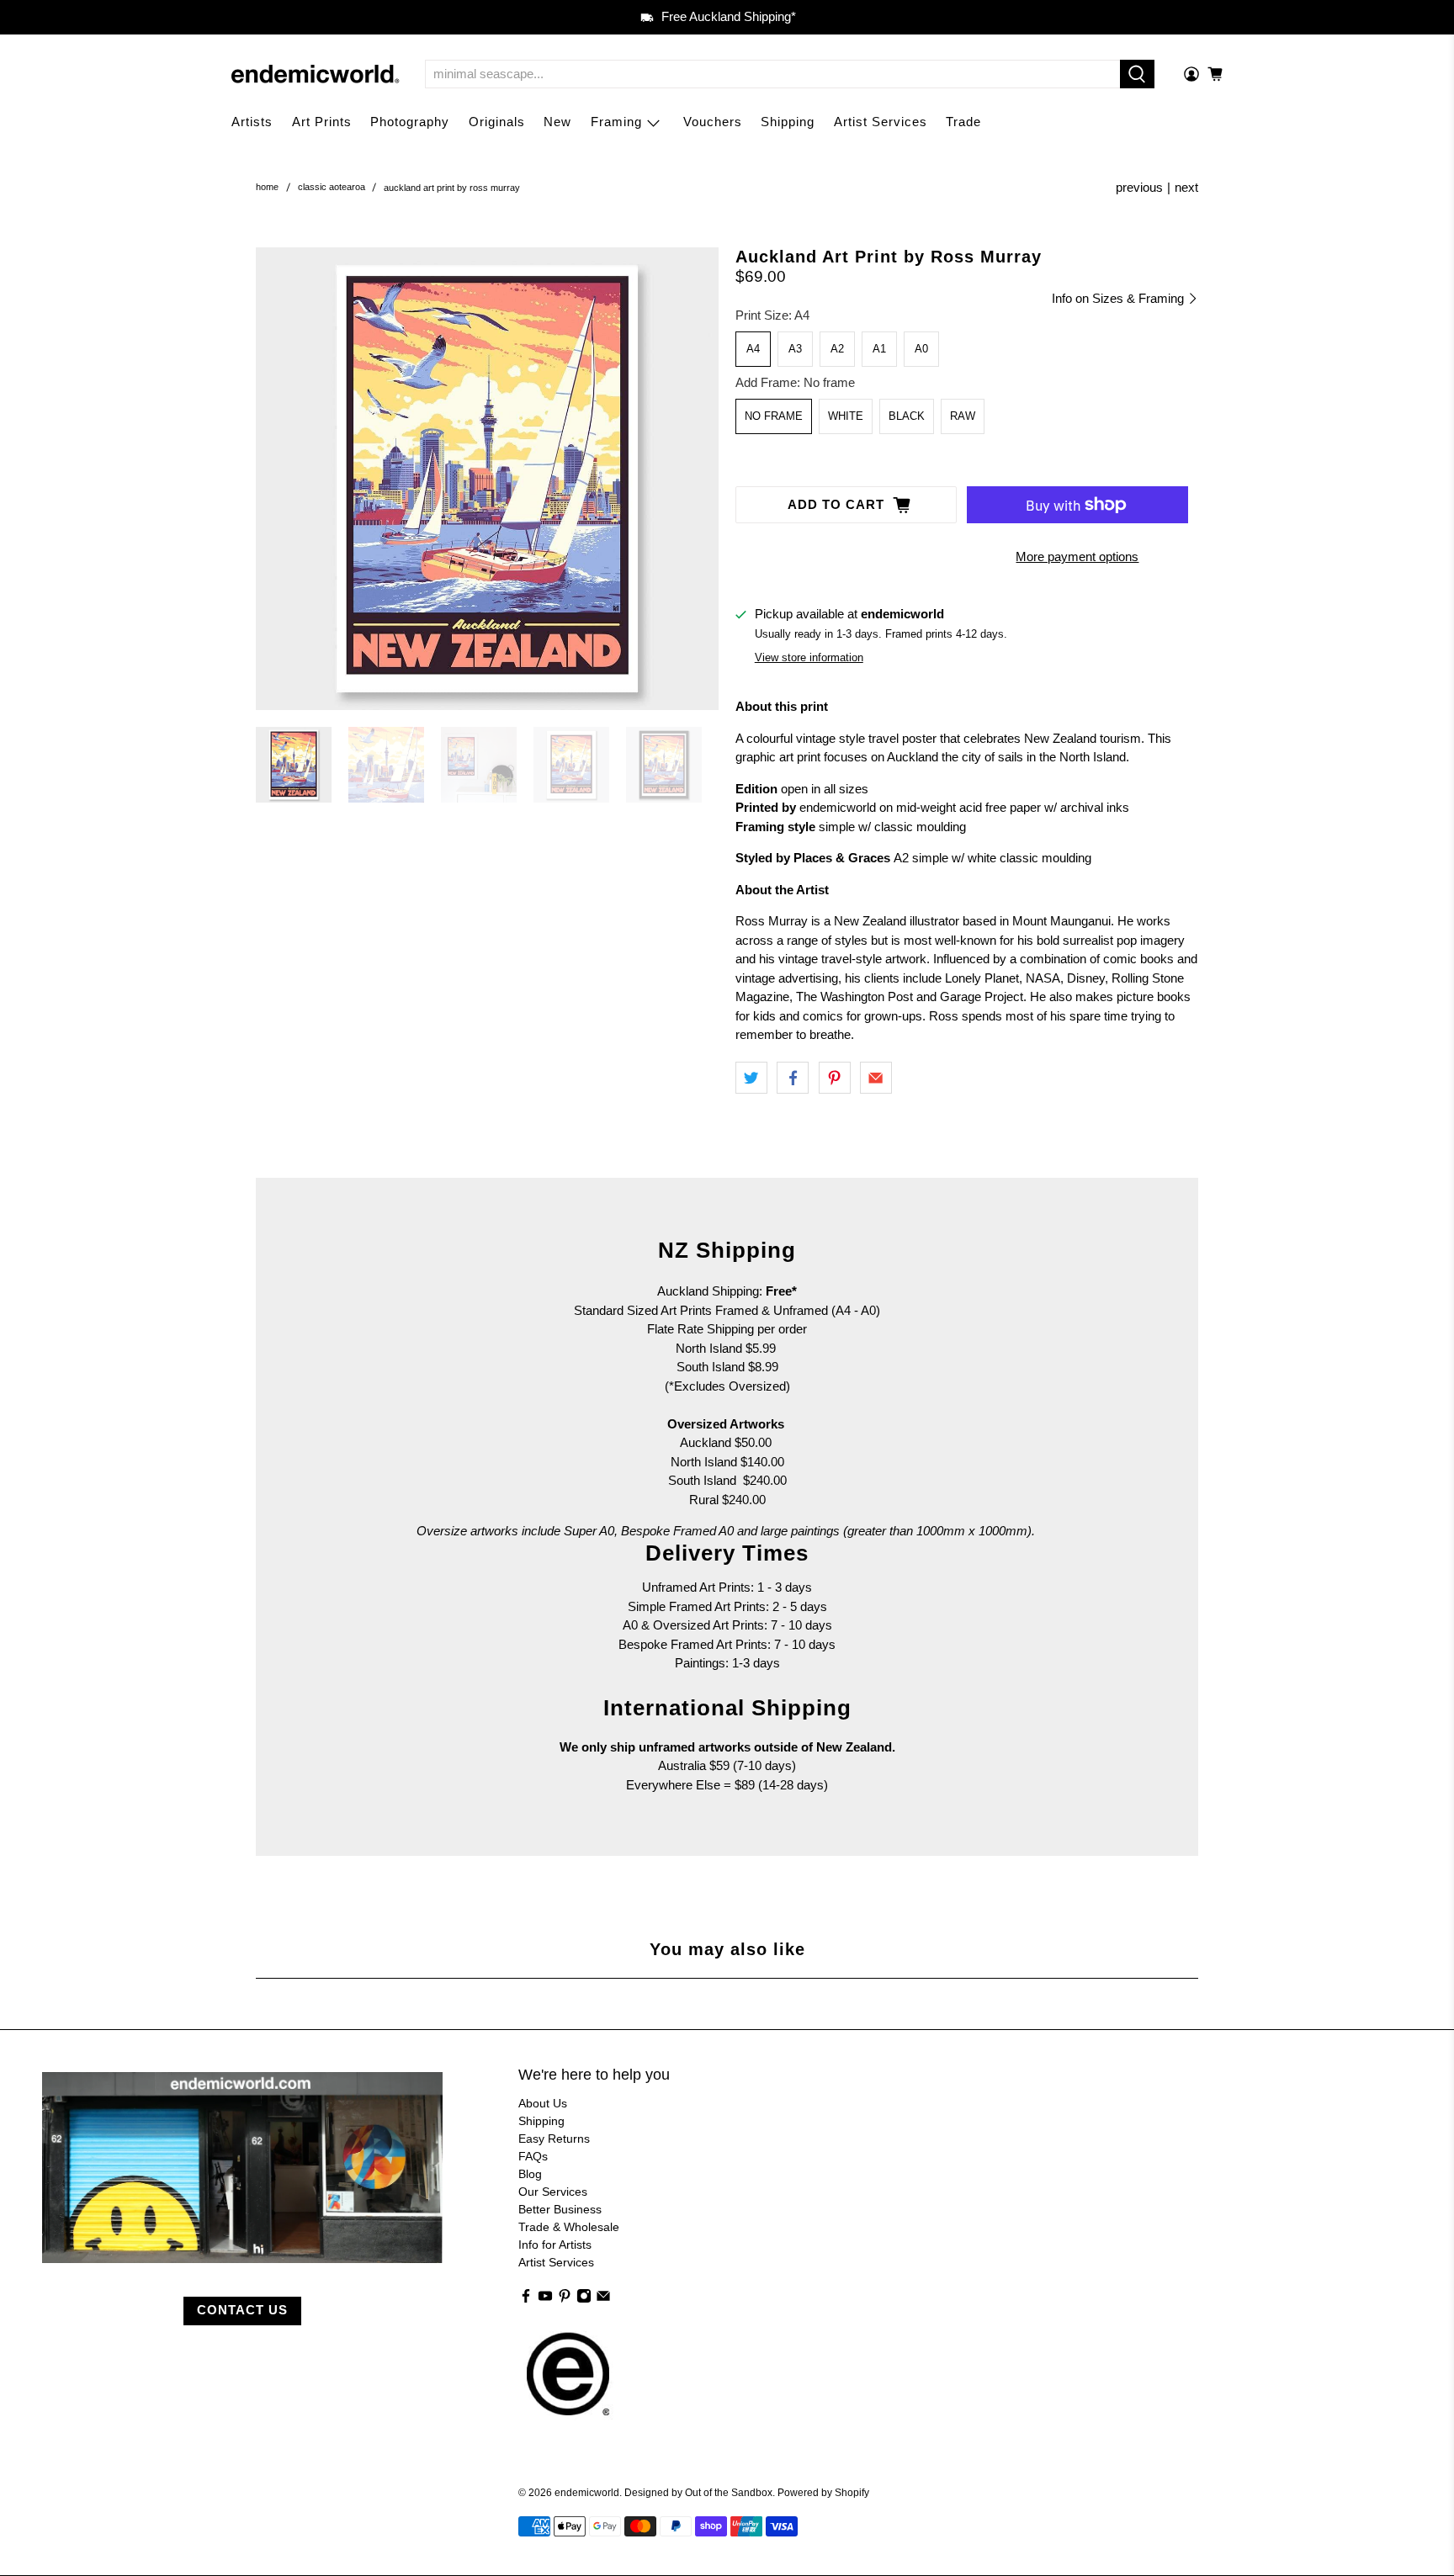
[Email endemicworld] (603, 2299)
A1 (879, 349)
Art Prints (322, 122)
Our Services (553, 2192)
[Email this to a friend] (876, 1078)
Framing (616, 122)
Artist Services (881, 122)
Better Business (560, 2209)
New (557, 122)
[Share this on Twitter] (751, 1078)
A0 (921, 349)
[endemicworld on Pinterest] (565, 2299)
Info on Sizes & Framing (1120, 298)
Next (1186, 187)
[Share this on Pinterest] (835, 1078)
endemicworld (587, 2492)
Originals (497, 122)
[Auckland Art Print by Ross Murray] (487, 479)
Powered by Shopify (823, 2492)
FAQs (533, 2156)
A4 (753, 349)
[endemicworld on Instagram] (584, 2299)
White (846, 416)
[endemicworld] (316, 74)
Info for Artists (555, 2245)
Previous (1139, 187)
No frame (774, 416)
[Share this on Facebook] (793, 1078)
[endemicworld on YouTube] (545, 2299)
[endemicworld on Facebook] (526, 2299)
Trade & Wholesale (569, 2227)
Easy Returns (554, 2139)
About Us (543, 2103)
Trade (963, 122)
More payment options (1077, 557)
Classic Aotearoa (332, 187)
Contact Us (242, 2310)
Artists (252, 122)
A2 (837, 349)
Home (267, 187)
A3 (795, 349)
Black (907, 416)
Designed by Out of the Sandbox (698, 2492)
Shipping (788, 122)
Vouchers (713, 122)
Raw (963, 416)
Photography (410, 122)
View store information (809, 657)
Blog (530, 2174)
